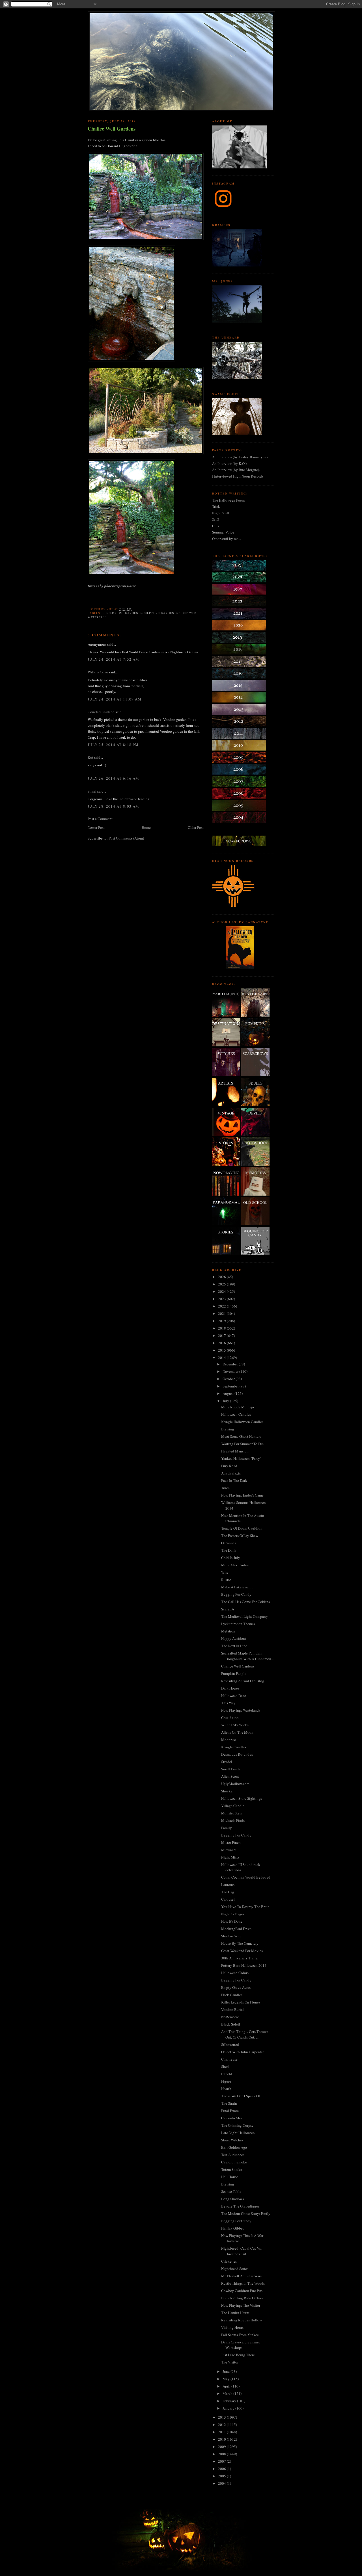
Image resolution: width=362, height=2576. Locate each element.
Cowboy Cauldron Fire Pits (242, 2291)
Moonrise (229, 1740)
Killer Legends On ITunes (241, 2002)
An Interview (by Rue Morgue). (236, 470)
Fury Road (229, 1466)
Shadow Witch (232, 1936)
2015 (222, 1350)
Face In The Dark (234, 1480)
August (229, 1393)
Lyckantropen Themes (238, 1624)
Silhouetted (230, 2044)
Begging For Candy (236, 1594)
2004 (222, 2483)
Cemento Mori (232, 2118)
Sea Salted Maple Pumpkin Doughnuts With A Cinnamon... (247, 1656)
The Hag (228, 1892)
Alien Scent (230, 1776)
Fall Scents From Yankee (240, 2335)
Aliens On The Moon (237, 1732)
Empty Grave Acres (236, 1987)
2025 (222, 1284)
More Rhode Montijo (238, 1407)
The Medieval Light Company (244, 1616)
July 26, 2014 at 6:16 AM (113, 778)
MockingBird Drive (236, 1929)
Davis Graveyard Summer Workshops (241, 2345)
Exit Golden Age (234, 2147)
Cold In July (231, 1558)
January (229, 2408)
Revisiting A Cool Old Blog (243, 1681)
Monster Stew (232, 1813)
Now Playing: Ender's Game (242, 1495)
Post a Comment (100, 819)
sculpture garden (157, 613)
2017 (222, 1335)
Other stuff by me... (227, 539)
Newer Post (96, 827)
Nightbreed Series (235, 2269)
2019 (222, 1321)
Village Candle (233, 1806)
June (227, 2371)
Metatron (228, 1631)
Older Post (196, 827)
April (227, 2386)
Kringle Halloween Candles (242, 1422)
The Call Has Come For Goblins (245, 1602)
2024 (222, 1291)
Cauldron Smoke (234, 2162)
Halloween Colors (235, 1973)
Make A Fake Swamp (237, 1587)
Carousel (228, 1899)
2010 (222, 2439)
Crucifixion (230, 1718)
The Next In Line (234, 1646)
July (226, 1401)
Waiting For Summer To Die (242, 1444)
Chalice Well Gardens (112, 129)
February (230, 2401)
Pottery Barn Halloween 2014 (244, 1965)
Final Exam (230, 2111)
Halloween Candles (236, 1414)
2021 (222, 1313)
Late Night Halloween (238, 2133)
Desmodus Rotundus (237, 1754)
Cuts (216, 526)
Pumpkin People (234, 1673)
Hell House (230, 2177)
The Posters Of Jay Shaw (240, 1536)
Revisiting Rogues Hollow (242, 2320)
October (229, 1379)
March (228, 2393)
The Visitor (230, 2362)
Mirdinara (229, 1850)
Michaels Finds (233, 1820)
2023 (222, 1299)
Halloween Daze (234, 1695)
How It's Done (232, 1921)
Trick (216, 506)
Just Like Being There (238, 2355)
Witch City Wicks (235, 1725)
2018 (222, 1328)
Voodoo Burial (232, 2009)
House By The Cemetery (240, 1943)
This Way (228, 1703)
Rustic (226, 1580)
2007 (222, 2461)
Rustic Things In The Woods (243, 2283)
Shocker (227, 1791)
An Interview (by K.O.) (229, 463)
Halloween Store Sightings (242, 1798)
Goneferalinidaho (101, 712)
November (231, 1371)
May (227, 2379)
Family (227, 1828)
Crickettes (229, 2261)
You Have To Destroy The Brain (245, 1907)
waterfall (97, 617)
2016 (222, 1343)
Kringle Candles (234, 1747)
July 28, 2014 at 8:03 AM (113, 806)
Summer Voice (223, 532)
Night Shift (221, 513)
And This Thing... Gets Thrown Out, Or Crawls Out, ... (245, 2034)
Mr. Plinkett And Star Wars (241, 2276)
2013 (222, 2417)
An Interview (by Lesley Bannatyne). (240, 457)
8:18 (216, 519)
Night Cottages (233, 1914)
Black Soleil (231, 2024)
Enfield (227, 2074)
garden (132, 613)
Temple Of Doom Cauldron (242, 1528)
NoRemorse (230, 2017)
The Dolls (229, 1550)
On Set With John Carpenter (243, 2052)
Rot (90, 757)
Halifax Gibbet (232, 2228)
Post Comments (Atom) (126, 838)
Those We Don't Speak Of (241, 2096)
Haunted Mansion (235, 1451)
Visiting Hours (232, 2327)
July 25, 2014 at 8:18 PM (113, 745)
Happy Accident (234, 1638)
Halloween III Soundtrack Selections (241, 1867)
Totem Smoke (232, 2169)
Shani (92, 791)
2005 (222, 2476)
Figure (226, 2081)
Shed (225, 2067)
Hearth (226, 2089)
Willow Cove (98, 672)
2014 (222, 1358)
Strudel (227, 1762)
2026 (222, 1277)
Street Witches (232, 2140)
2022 (222, 1306)
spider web (187, 613)
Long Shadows (232, 2199)
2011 (222, 2432)
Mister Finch (231, 1842)
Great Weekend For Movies (242, 1951)
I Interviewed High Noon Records (238, 476)
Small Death (230, 1769)
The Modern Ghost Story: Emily (246, 2213)
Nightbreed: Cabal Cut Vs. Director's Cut (241, 2251)
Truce (225, 1488)
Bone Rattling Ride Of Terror (243, 2298)
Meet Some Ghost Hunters (241, 1436)
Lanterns (228, 1885)
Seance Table (231, 2191)
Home (146, 827)
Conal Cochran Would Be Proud (246, 1877)
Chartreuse (229, 2059)
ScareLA (228, 1609)
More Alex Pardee (235, 1565)
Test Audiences (233, 2155)
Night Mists (230, 1857)
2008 (222, 2454)
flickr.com (113, 613)
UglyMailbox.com (235, 1784)
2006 (222, 2469)
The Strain (229, 2103)
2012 (222, 2425)
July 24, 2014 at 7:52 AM (113, 659)
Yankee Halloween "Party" (241, 1458)
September (231, 1386)
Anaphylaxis (231, 1473)
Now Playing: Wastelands (241, 1710)
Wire (225, 1572)
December (231, 1364)
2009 (222, 2447)
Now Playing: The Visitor (241, 2305)
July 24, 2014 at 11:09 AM (115, 699)
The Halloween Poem (228, 500)
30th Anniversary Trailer (240, 1958)
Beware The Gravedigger (240, 2206)
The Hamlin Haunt (235, 2313)
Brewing (228, 1429)
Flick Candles (232, 1995)
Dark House (230, 1688)
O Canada (229, 1543)
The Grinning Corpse (237, 2125)
